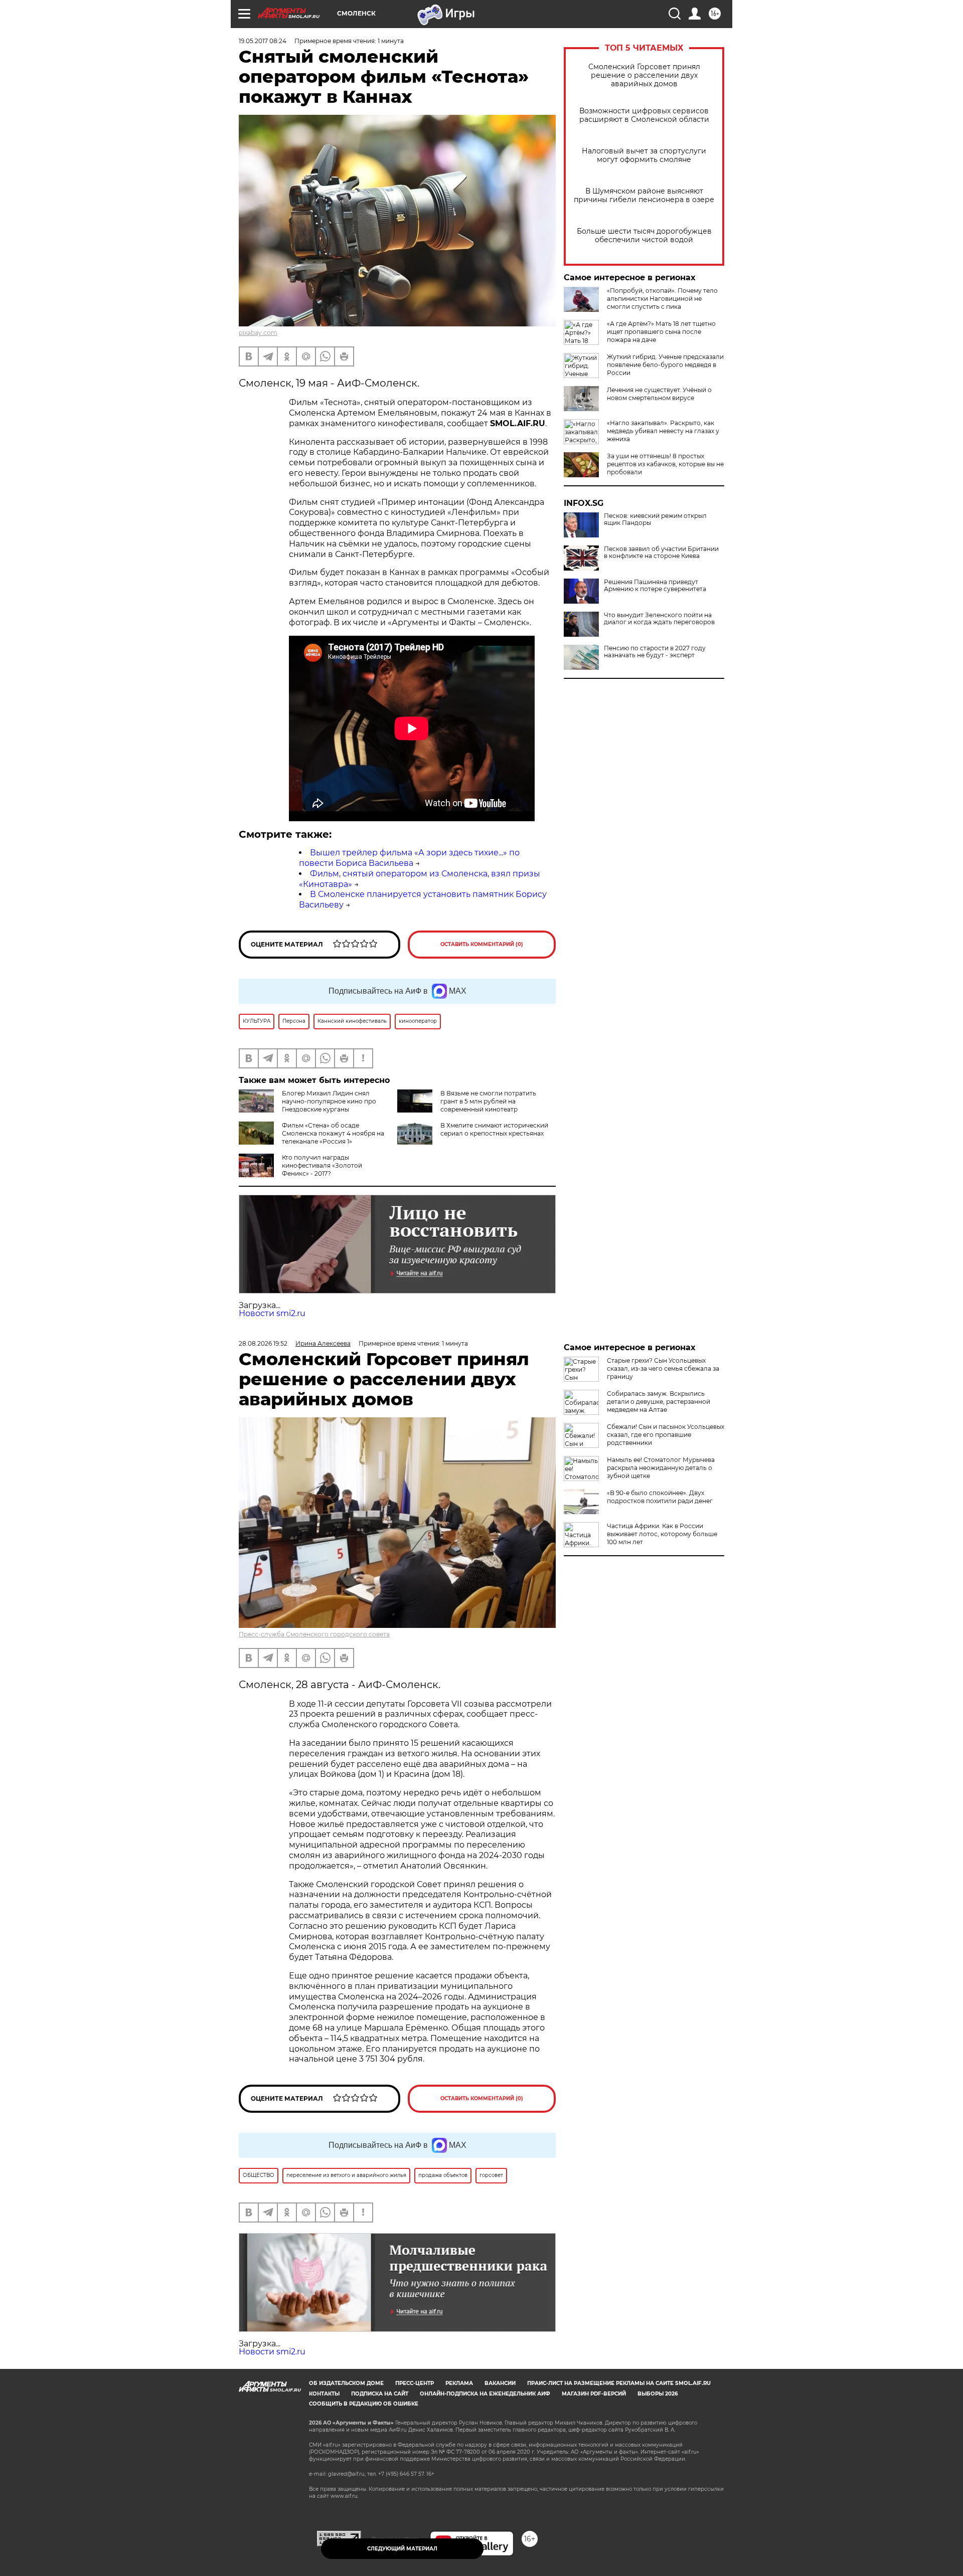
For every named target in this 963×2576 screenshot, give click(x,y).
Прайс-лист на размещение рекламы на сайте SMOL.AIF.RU (619, 2383)
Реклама (459, 2383)
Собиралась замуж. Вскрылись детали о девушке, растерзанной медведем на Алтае (659, 1402)
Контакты (324, 2394)
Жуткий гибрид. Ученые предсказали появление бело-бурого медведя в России (665, 365)
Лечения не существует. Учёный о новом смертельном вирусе (659, 394)
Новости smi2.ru (272, 1313)
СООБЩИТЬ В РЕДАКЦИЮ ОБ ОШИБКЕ (364, 2404)
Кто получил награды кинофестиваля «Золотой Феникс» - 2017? (322, 1165)
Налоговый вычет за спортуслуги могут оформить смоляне (644, 155)
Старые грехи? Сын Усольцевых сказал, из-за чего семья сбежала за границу (663, 1368)
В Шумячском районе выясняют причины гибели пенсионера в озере (644, 196)
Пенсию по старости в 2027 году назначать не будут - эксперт (655, 652)
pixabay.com (258, 333)
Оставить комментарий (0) (482, 944)
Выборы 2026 (658, 2394)
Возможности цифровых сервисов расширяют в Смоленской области (644, 115)
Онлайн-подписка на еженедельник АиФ (485, 2394)
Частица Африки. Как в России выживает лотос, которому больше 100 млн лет (662, 1534)
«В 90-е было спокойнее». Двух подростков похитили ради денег (660, 1497)
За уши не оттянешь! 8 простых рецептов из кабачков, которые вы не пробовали (665, 464)
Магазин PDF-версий (594, 2394)
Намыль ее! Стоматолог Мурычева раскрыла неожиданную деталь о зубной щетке (661, 1468)
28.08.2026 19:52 (263, 1343)
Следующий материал (402, 2549)
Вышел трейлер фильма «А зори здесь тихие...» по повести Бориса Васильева (409, 858)
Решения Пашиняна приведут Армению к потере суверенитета (655, 586)
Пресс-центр (415, 2383)
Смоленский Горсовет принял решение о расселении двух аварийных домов (644, 75)
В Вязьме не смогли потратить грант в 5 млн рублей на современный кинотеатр (488, 1101)
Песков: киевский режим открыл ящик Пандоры (655, 519)
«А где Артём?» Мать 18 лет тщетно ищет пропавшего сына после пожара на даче (661, 332)
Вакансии (500, 2383)
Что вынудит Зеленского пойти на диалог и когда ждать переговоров (659, 619)
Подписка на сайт (380, 2394)
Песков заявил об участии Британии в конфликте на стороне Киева (661, 553)
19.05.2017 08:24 (263, 41)
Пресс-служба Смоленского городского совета (314, 1634)
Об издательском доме (346, 2383)
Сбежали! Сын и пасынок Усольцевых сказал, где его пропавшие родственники (666, 1435)
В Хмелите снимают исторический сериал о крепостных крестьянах (494, 1129)
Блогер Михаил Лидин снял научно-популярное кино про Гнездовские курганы (329, 1101)
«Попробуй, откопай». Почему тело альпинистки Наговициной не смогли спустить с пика (662, 299)
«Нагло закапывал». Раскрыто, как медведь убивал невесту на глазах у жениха (663, 431)
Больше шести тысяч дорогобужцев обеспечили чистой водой (644, 236)
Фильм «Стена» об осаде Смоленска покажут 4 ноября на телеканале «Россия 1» (333, 1133)
